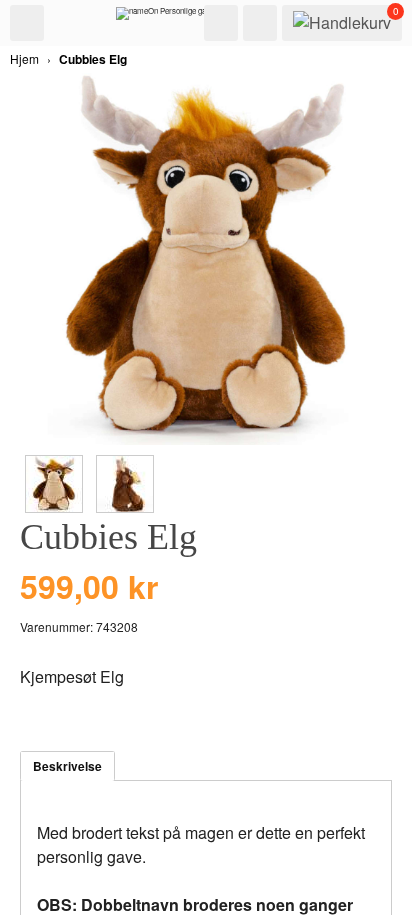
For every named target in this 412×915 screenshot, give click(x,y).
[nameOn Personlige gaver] (166, 18)
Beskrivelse (67, 766)
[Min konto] (260, 23)
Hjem (24, 58)
